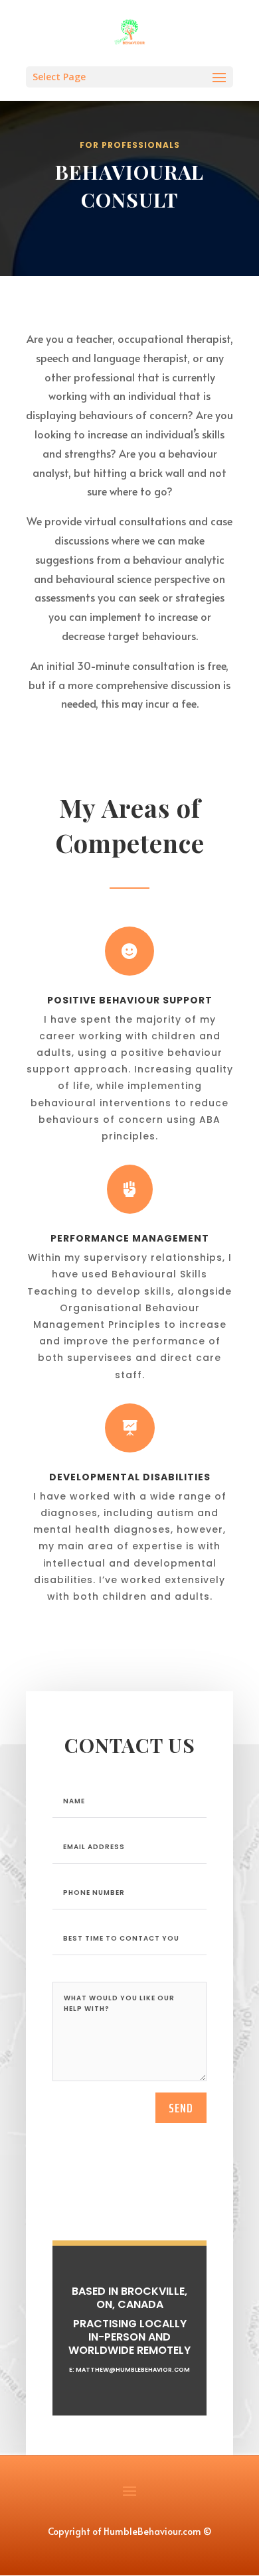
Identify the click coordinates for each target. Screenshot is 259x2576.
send (181, 2108)
